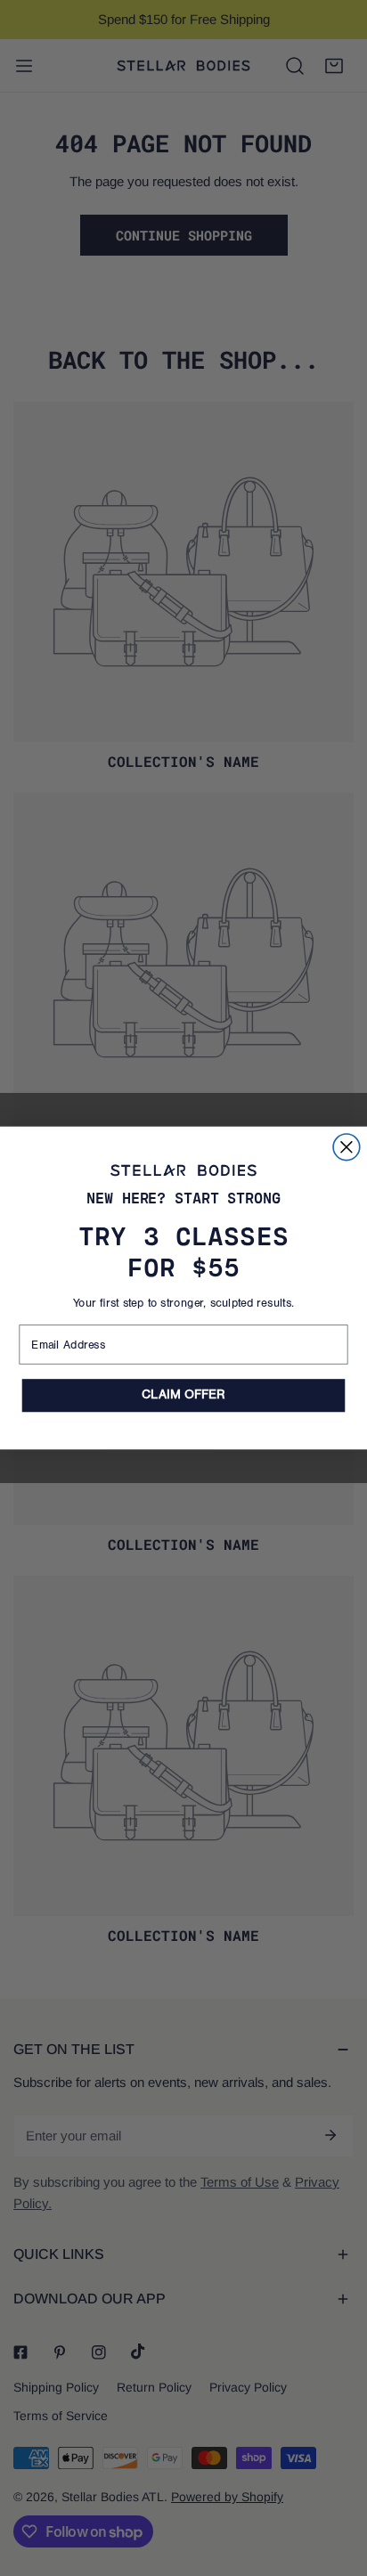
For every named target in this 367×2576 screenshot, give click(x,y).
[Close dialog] (347, 1147)
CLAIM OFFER (183, 1395)
